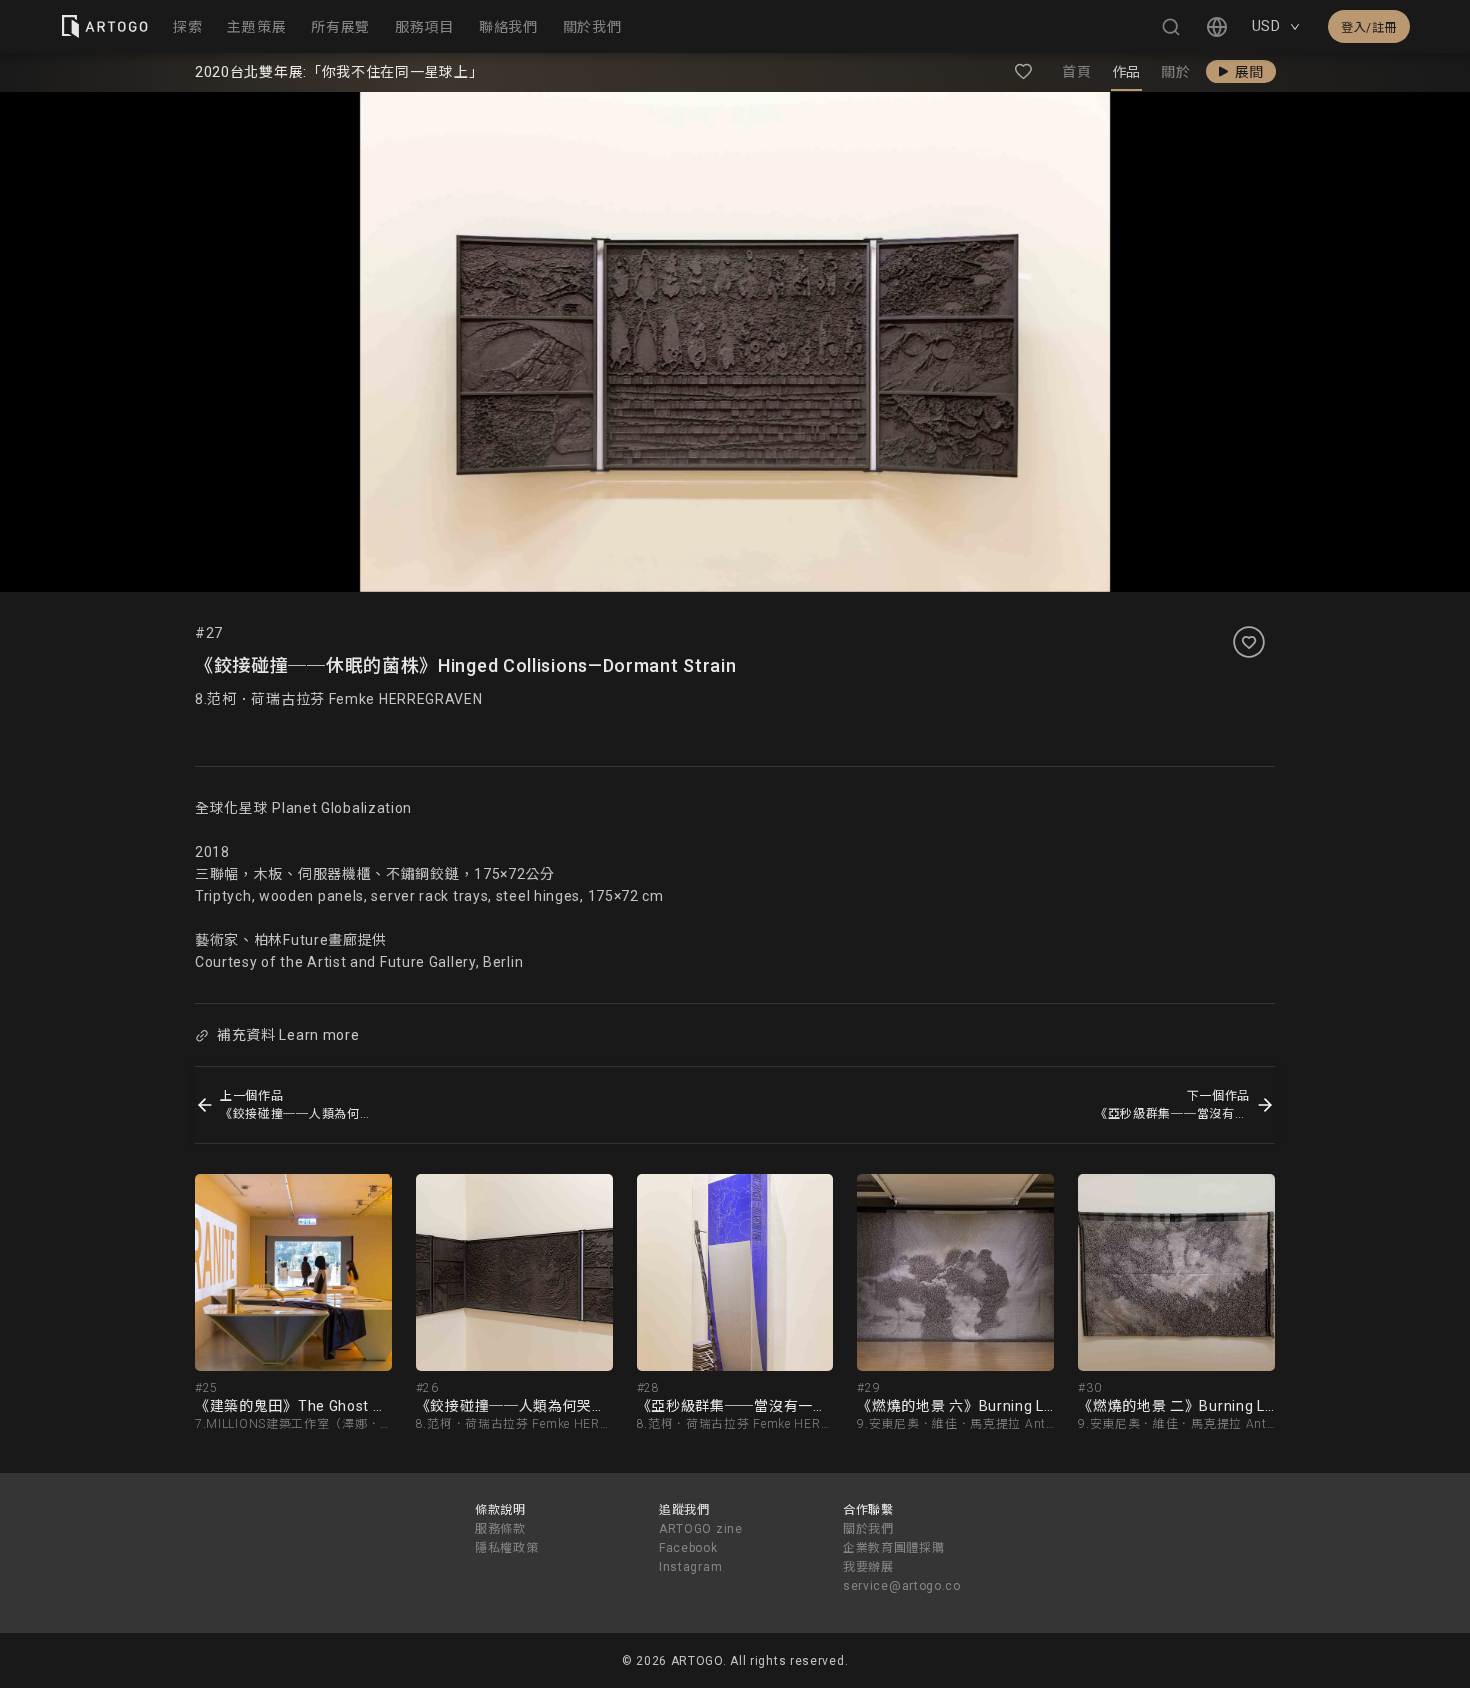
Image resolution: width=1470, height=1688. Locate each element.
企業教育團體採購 (894, 1548)
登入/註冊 (1369, 28)
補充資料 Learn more (288, 1035)
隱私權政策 (507, 1548)
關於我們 (868, 1529)
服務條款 (500, 1529)
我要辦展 (868, 1567)
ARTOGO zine (701, 1529)
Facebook (688, 1548)
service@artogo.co (902, 1586)
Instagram (690, 1567)
